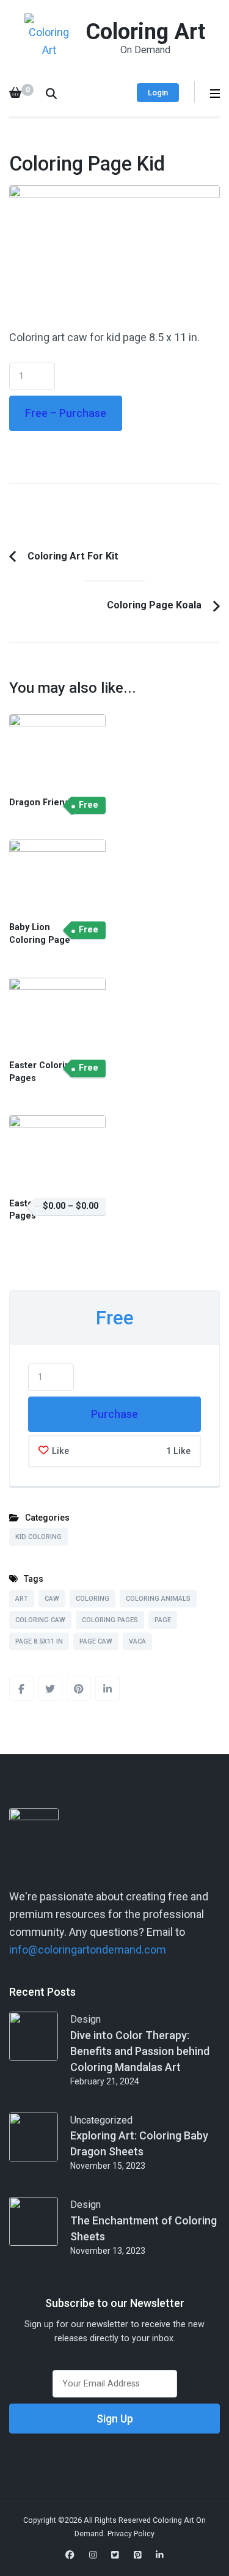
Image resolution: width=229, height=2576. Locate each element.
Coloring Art (145, 32)
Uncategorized (101, 2120)
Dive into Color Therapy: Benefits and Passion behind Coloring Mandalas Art (140, 2051)
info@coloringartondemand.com (88, 1950)
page (163, 1620)
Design (85, 2019)
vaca (137, 1641)
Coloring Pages (110, 1620)
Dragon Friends (42, 803)
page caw (96, 1641)
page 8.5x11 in (39, 1641)
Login (158, 93)
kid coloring (38, 1537)
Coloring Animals (158, 1599)
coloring (93, 1599)
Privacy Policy (131, 2534)
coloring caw (40, 1620)
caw (52, 1599)
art (22, 1599)
